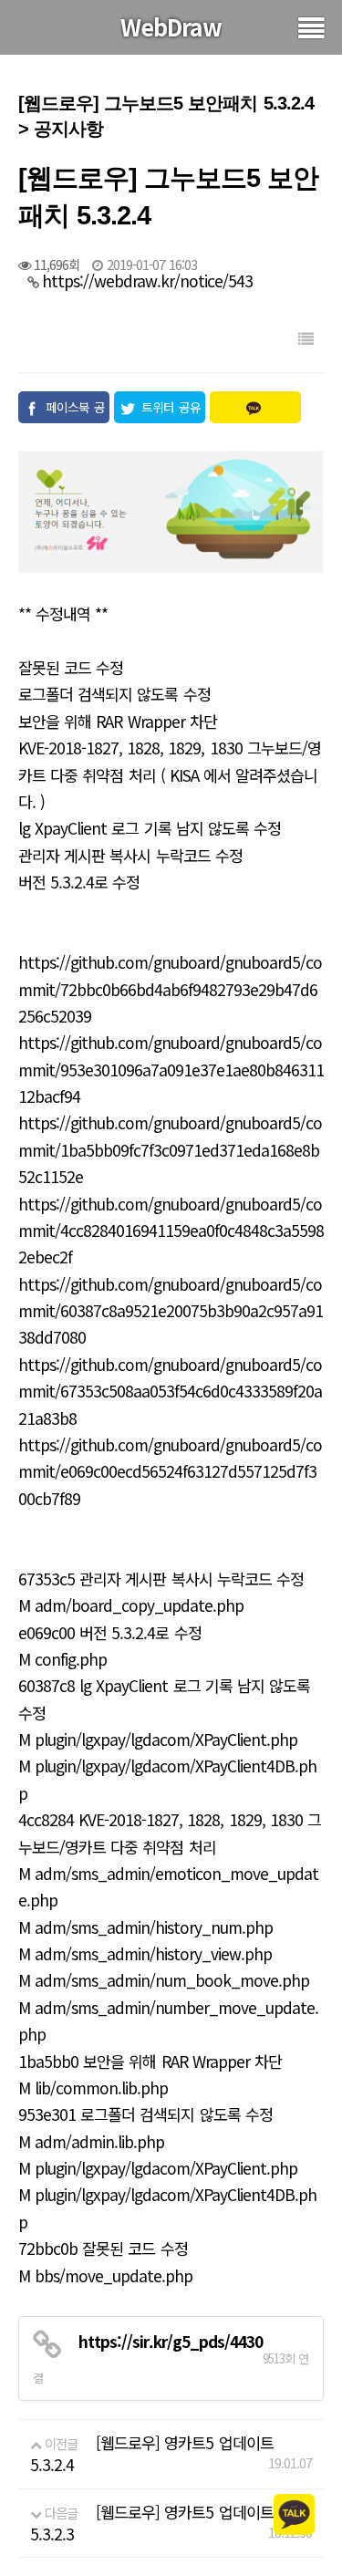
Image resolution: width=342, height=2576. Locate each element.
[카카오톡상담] (294, 2513)
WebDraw (171, 26)
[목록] (306, 338)
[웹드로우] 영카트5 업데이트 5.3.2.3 (152, 2523)
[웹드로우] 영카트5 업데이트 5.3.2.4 (152, 2453)
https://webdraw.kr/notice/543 (147, 280)
